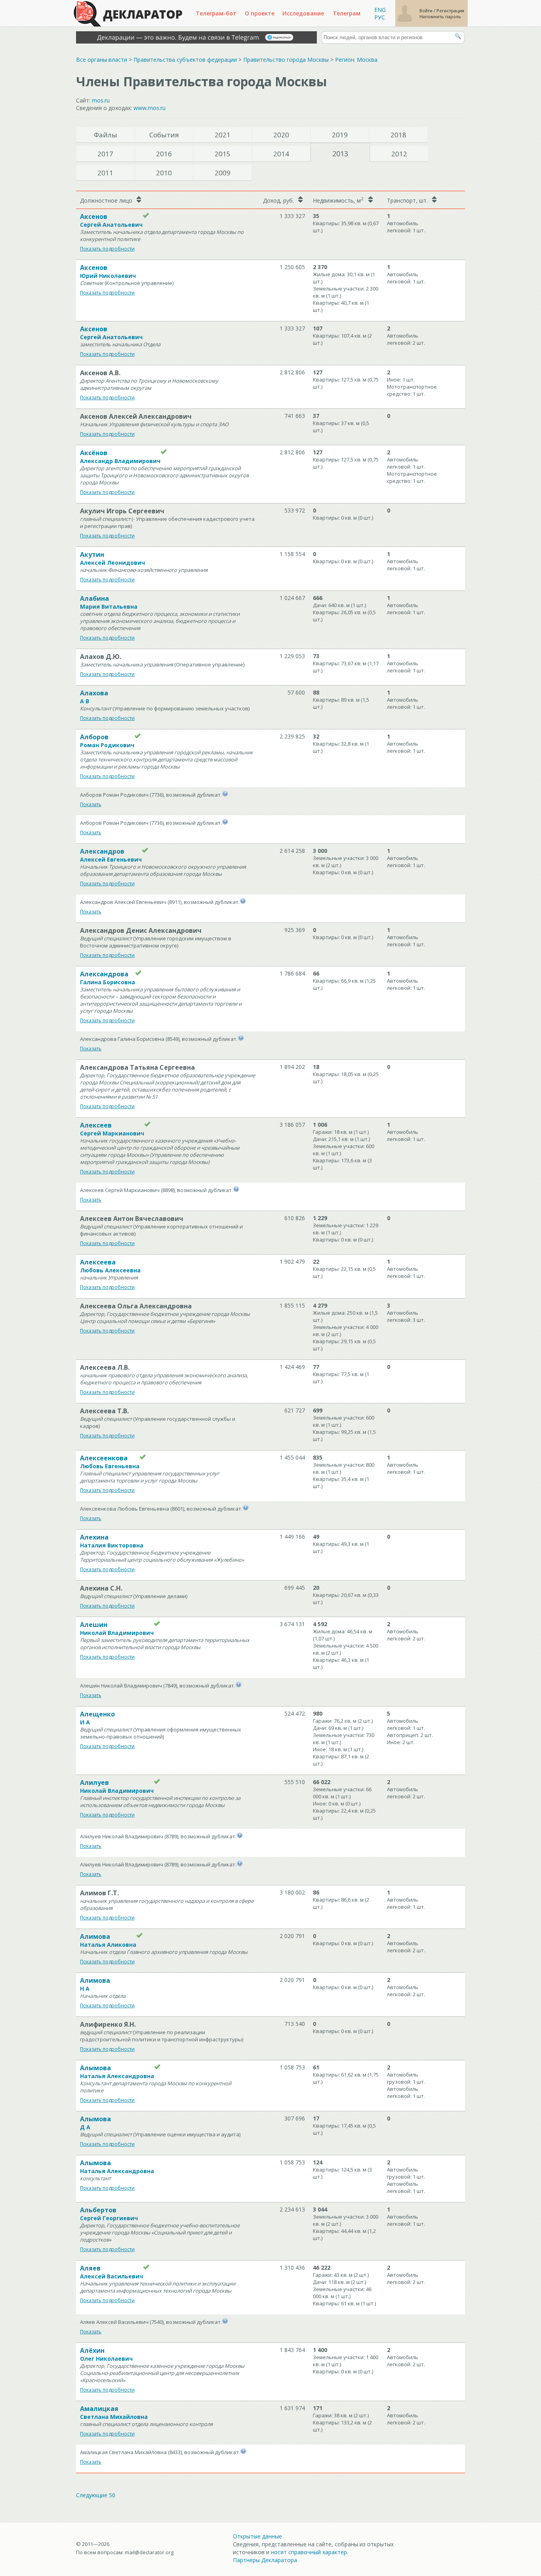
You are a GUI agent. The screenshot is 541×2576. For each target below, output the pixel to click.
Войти (427, 10)
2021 (223, 135)
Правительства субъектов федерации (185, 60)
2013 (340, 154)
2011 (105, 173)
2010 (164, 173)
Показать (91, 804)
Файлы (106, 135)
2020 (281, 135)
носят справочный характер (309, 2552)
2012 (399, 154)
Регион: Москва (356, 60)
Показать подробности (107, 249)
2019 (340, 135)
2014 (281, 154)
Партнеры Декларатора (265, 2560)
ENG (380, 10)
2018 (398, 135)
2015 (223, 154)
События (164, 135)
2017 (105, 154)
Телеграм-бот (216, 13)
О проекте (260, 13)
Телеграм (347, 13)
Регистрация (450, 10)
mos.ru (101, 100)
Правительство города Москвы (286, 60)
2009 (223, 173)
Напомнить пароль (440, 16)
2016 (164, 154)
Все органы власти (102, 60)
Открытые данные (257, 2536)
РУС (380, 17)
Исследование (303, 13)
